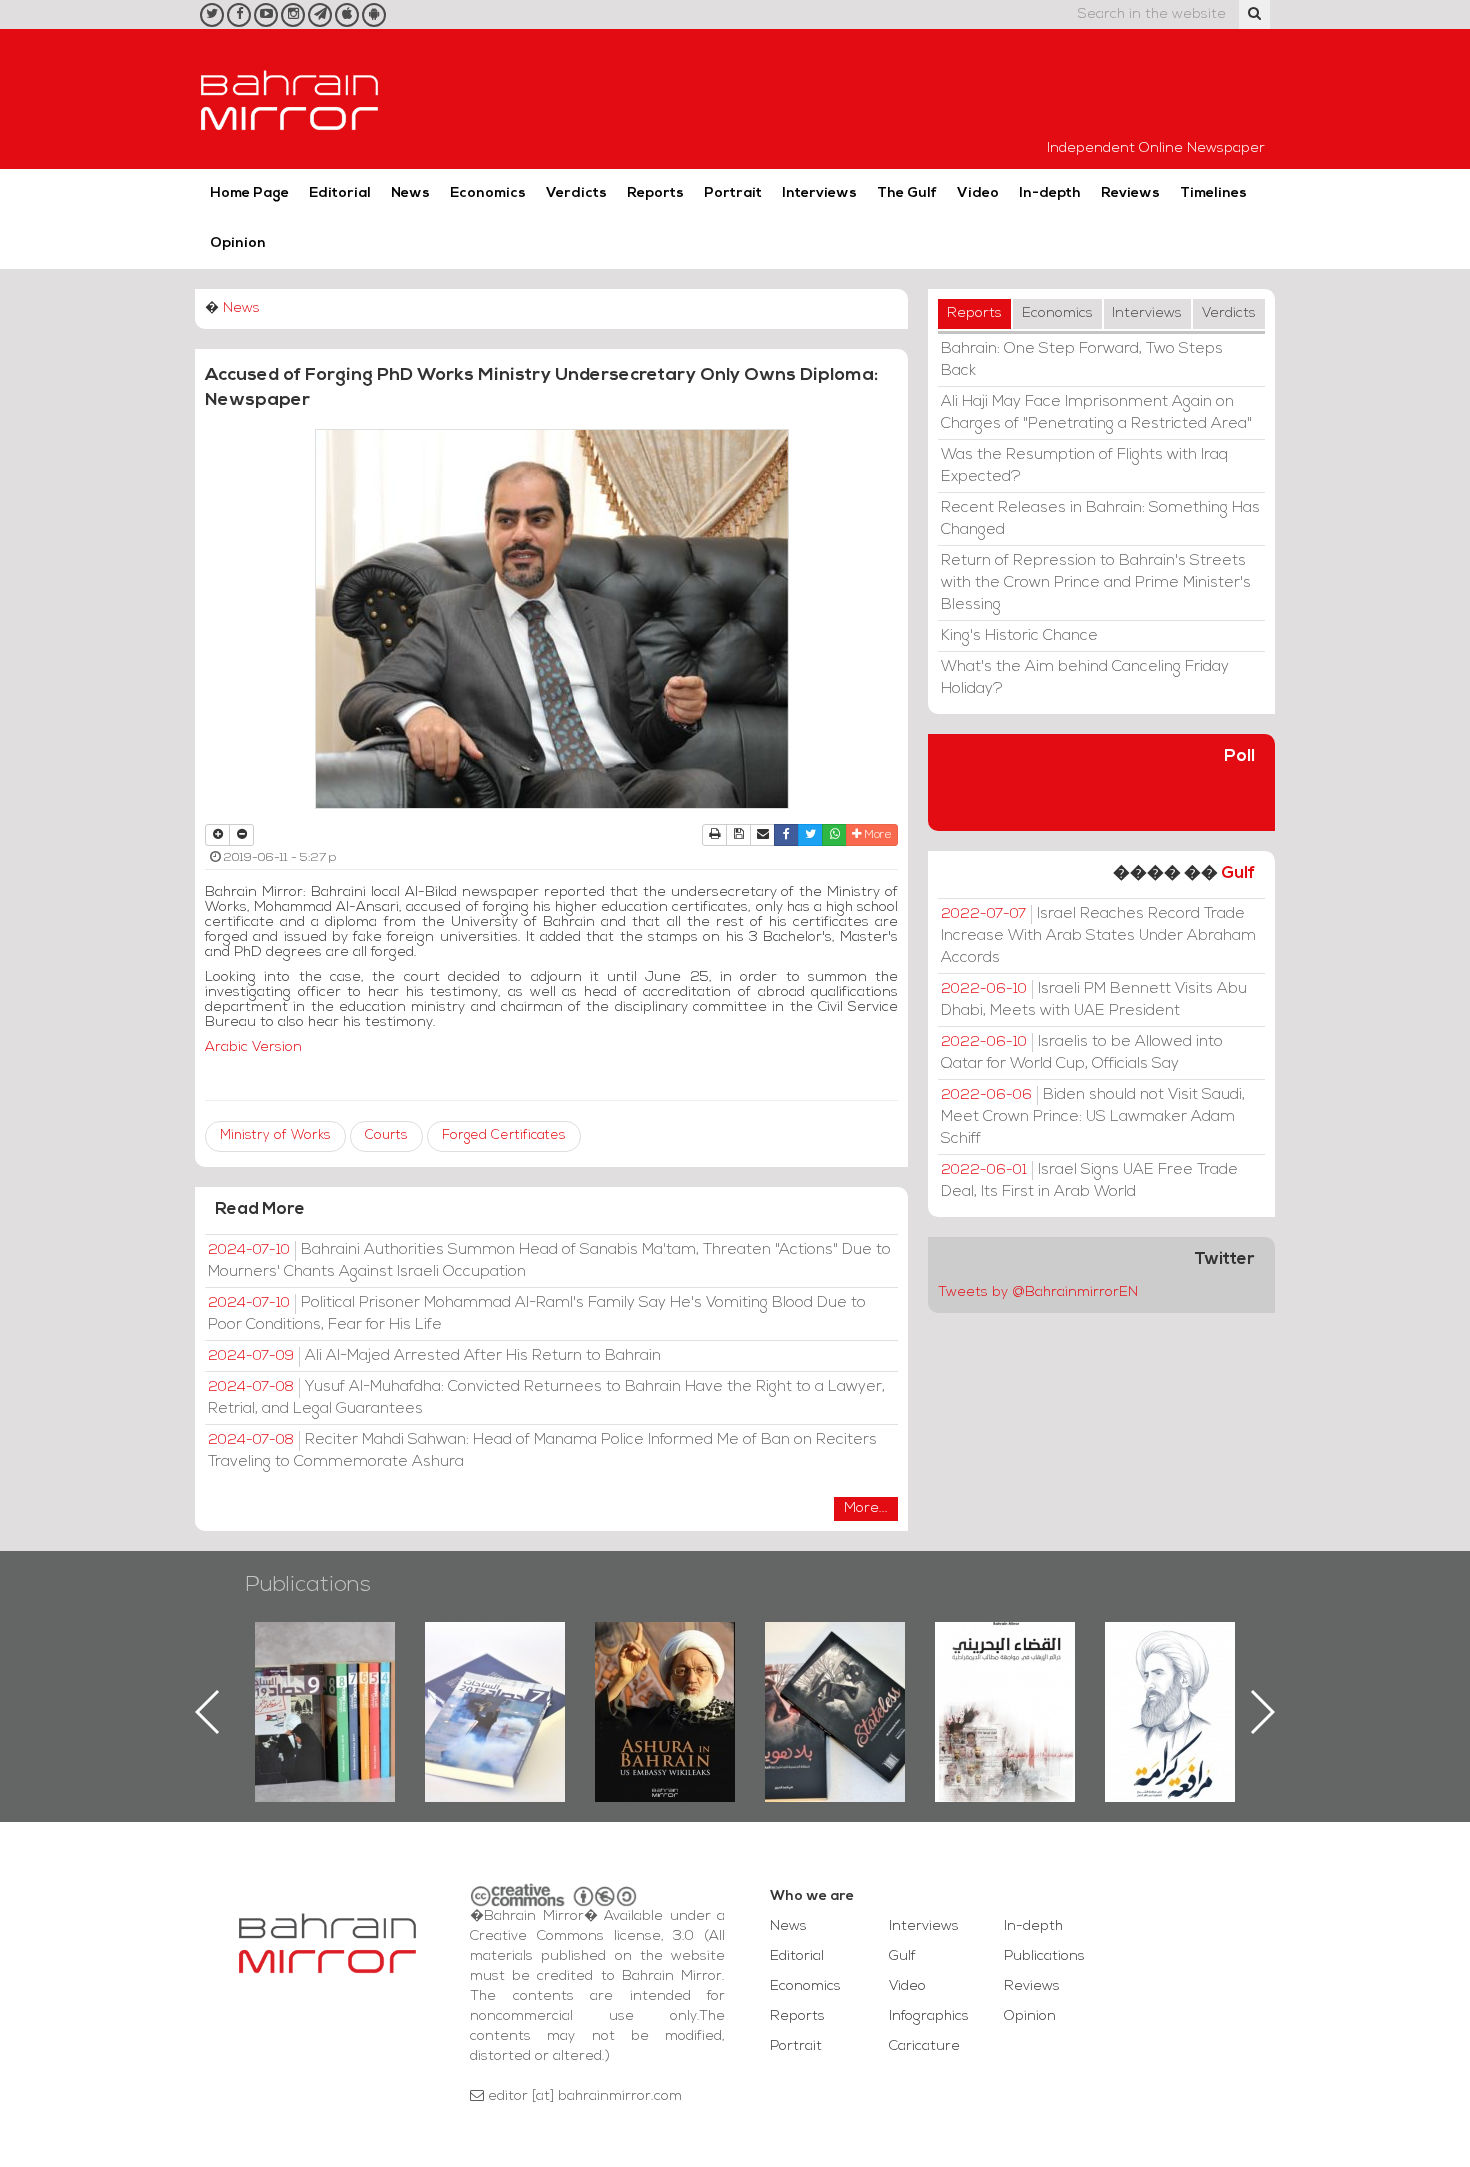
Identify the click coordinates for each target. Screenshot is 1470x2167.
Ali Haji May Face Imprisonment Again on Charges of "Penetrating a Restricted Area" (1096, 413)
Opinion (238, 243)
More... (866, 1508)
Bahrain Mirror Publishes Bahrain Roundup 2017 (325, 1680)
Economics (488, 193)
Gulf (1238, 873)
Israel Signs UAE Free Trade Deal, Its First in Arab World (1089, 1181)
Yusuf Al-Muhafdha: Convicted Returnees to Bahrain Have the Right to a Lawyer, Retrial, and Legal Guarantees (546, 1398)
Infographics (929, 2016)
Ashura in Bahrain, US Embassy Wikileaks (495, 1680)
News (410, 193)
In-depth (1050, 193)
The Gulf (907, 193)
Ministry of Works (275, 1135)
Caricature (924, 2046)
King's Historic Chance (1019, 636)
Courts (386, 1135)
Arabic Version (253, 1047)
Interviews (819, 193)
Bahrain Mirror (290, 99)
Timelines (1213, 193)
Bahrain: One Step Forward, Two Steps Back (1082, 360)
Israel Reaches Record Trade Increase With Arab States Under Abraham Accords (1098, 936)
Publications (308, 1585)
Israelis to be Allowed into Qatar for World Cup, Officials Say (1082, 1053)
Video (978, 193)
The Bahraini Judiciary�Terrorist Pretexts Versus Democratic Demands (837, 1692)
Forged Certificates (504, 1135)
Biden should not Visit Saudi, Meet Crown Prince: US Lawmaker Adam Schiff (1093, 1117)
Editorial (340, 193)
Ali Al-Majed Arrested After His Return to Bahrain (434, 1356)
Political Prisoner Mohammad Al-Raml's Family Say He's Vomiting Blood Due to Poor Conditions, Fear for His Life (537, 1314)
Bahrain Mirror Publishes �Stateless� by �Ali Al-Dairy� (665, 1680)
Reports (655, 193)
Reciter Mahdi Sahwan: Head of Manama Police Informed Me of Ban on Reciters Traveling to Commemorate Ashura (542, 1451)
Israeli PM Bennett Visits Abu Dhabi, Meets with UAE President (1094, 1000)
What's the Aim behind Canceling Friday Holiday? (1085, 678)
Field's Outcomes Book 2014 (1175, 1656)
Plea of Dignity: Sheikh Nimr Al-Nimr (1005, 1668)
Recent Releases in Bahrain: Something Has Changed (1100, 519)
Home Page (249, 193)
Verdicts (576, 193)
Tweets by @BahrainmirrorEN (1038, 1292)
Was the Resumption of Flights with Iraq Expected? (1084, 466)
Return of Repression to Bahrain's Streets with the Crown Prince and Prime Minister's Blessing (1096, 583)
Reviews (1130, 193)
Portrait (733, 193)
